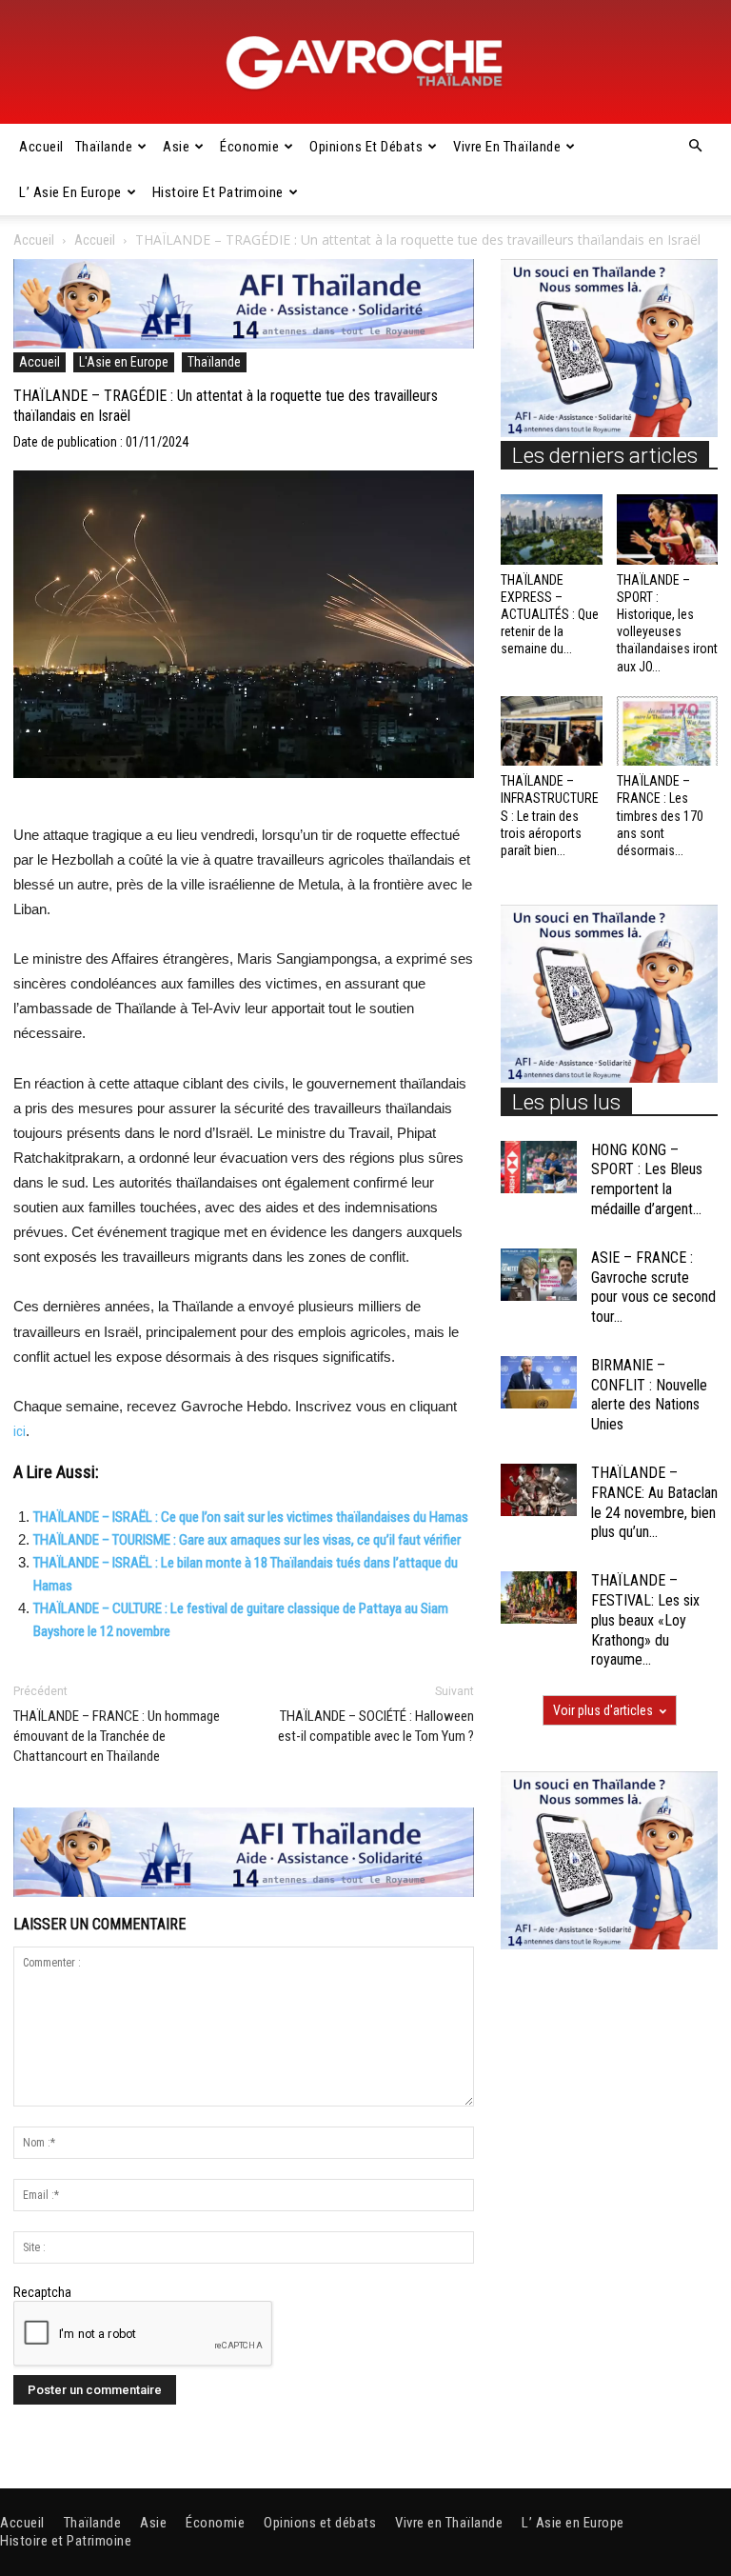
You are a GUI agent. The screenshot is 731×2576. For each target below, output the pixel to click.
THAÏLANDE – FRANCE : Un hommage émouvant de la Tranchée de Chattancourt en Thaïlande (117, 1736)
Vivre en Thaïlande (507, 147)
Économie (249, 147)
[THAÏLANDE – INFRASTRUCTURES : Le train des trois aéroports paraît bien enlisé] (552, 731)
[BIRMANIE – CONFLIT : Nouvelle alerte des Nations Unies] (539, 1382)
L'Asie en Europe (124, 362)
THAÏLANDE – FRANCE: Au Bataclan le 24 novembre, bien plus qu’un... (654, 1502)
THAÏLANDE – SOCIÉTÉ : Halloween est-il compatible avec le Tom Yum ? (376, 1726)
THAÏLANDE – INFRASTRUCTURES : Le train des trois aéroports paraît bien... (550, 816)
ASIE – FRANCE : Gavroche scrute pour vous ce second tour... (653, 1287)
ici (20, 1431)
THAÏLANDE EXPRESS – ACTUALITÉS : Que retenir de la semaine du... (550, 615)
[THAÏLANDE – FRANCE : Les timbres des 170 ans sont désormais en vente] (668, 731)
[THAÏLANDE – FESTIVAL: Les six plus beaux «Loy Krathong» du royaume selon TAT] (539, 1598)
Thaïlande (104, 147)
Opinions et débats (366, 147)
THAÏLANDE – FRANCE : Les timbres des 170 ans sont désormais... (660, 816)
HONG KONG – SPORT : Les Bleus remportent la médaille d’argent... (647, 1179)
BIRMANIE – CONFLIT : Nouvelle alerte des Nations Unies (649, 1395)
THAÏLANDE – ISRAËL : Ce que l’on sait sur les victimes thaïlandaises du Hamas (251, 1517)
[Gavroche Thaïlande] (365, 63)
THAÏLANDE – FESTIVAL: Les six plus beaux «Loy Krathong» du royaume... (645, 1620)
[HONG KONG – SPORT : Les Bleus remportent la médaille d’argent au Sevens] (539, 1167)
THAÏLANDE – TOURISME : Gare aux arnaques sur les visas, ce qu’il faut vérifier (247, 1540)
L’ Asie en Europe (70, 192)
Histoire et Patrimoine (218, 192)
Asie (176, 147)
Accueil (41, 147)
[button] (695, 147)
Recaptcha (42, 2292)
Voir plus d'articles (603, 1710)
